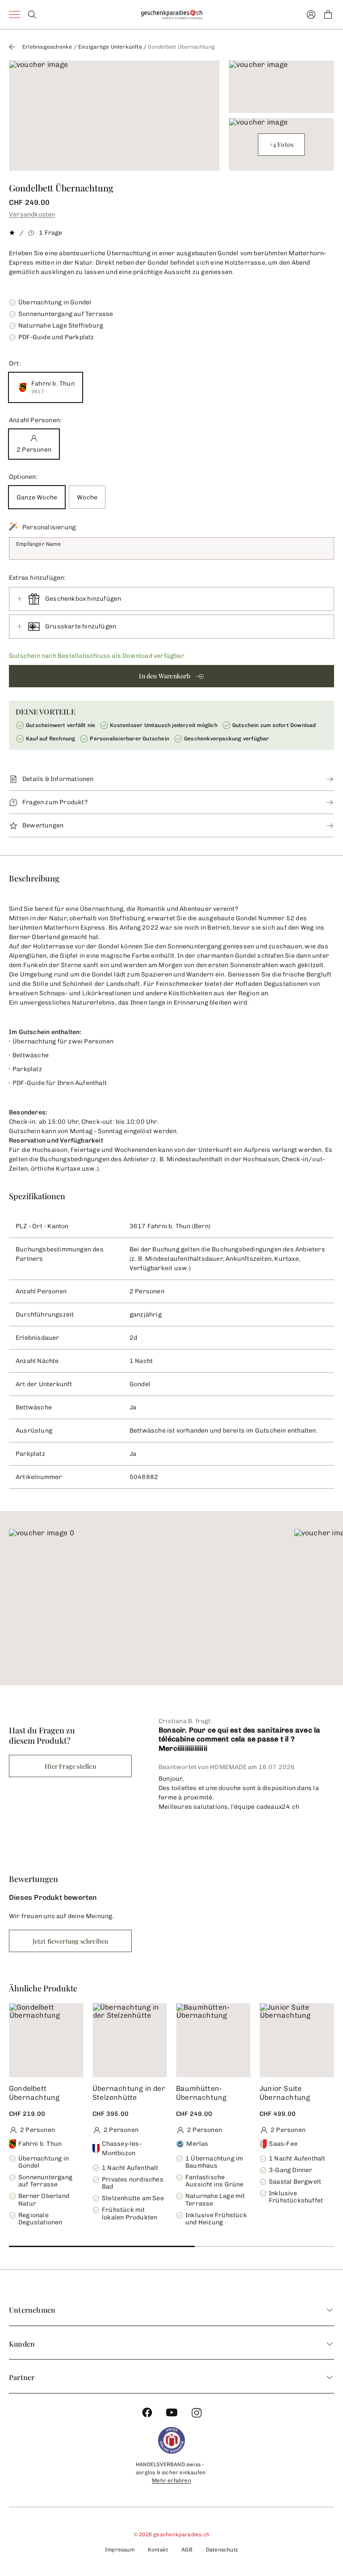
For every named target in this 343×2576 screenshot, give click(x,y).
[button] (171, 676)
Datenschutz (222, 2550)
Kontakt (158, 2550)
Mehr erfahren (171, 2480)
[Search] (32, 15)
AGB (187, 2550)
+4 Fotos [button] (282, 144)
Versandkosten (32, 214)
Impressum (120, 2550)
